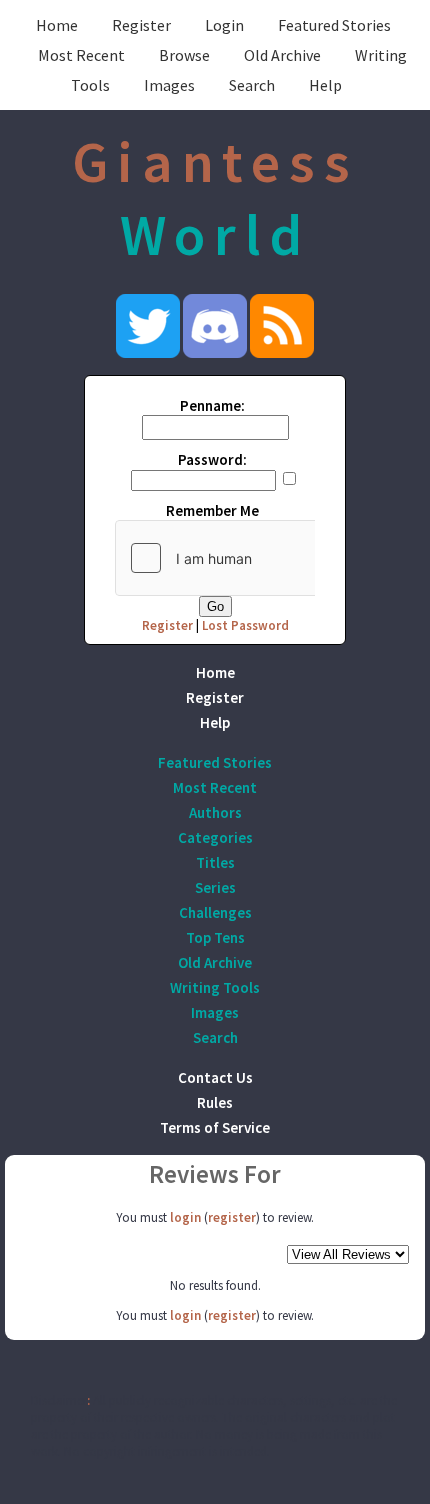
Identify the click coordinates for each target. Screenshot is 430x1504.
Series (215, 887)
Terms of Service (215, 1127)
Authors (215, 812)
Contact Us (215, 1077)
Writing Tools (215, 987)
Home (57, 25)
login (185, 1217)
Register (141, 25)
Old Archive (282, 55)
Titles (215, 862)
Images (169, 85)
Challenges (215, 912)
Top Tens (215, 937)
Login (224, 25)
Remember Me (212, 510)
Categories (215, 837)
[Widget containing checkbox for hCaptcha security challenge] (266, 558)
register (232, 1217)
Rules (215, 1102)
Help (325, 85)
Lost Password (245, 625)
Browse (184, 55)
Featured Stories (334, 25)
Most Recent (81, 55)
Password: (212, 459)
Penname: (212, 405)
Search (252, 85)
